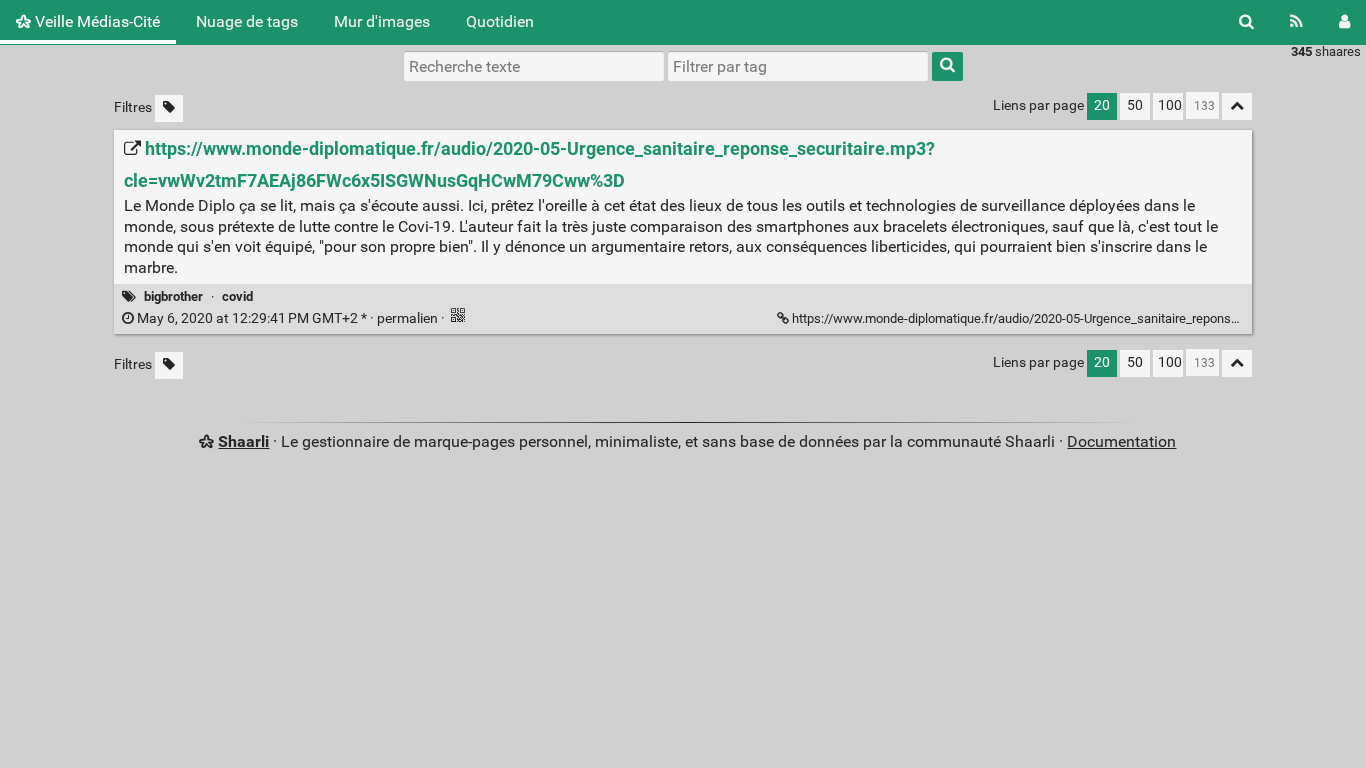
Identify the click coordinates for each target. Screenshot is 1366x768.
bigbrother (173, 296)
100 (1170, 105)
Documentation (1121, 441)
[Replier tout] (1237, 106)
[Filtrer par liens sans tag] (169, 108)
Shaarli (243, 441)
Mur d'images (382, 21)
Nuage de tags (247, 21)
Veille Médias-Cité (95, 21)
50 (1135, 105)
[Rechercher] (1246, 22)
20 (1102, 105)
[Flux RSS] (1296, 22)
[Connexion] (1344, 22)
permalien (287, 318)
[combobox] (798, 66)
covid (237, 296)
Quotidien (500, 21)
